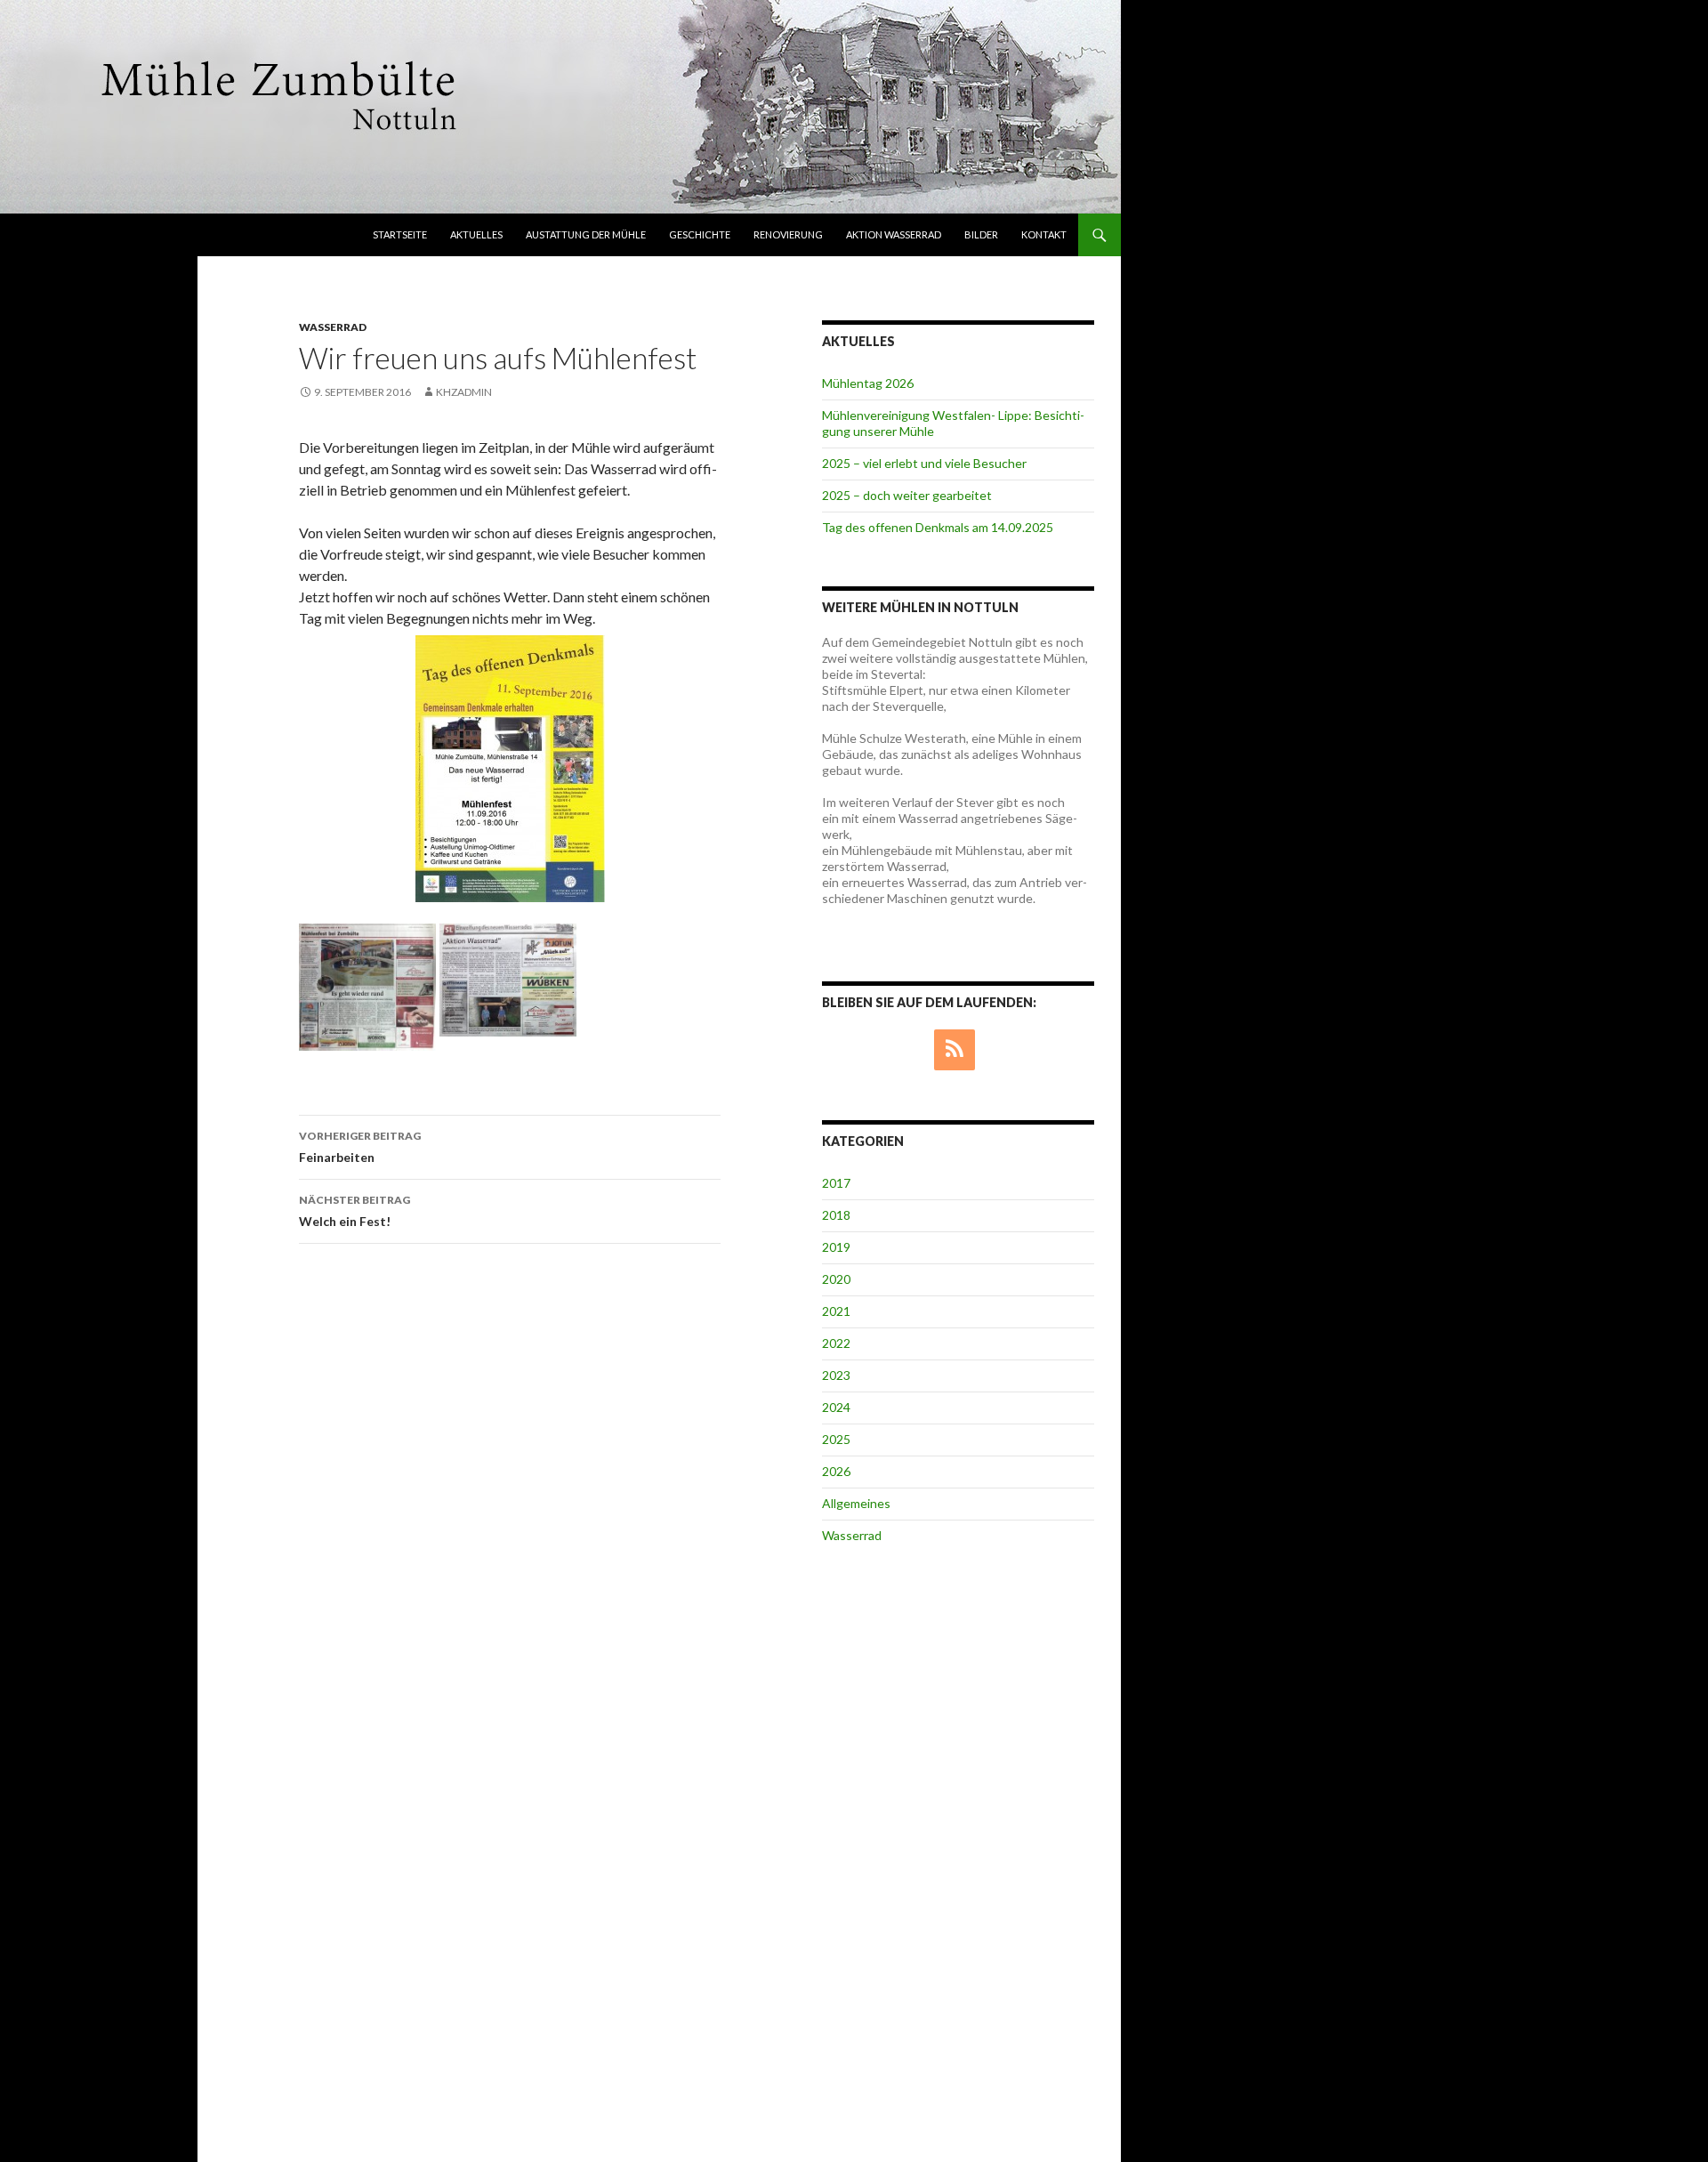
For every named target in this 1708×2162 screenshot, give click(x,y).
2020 (836, 1279)
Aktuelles (476, 234)
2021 (836, 1311)
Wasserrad (333, 327)
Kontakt (1044, 234)
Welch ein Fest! (354, 1211)
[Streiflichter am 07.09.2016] (508, 977)
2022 (836, 1343)
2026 (836, 1471)
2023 (836, 1375)
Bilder (981, 234)
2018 (836, 1215)
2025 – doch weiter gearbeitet (907, 495)
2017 (836, 1183)
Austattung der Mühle (586, 234)
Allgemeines (856, 1503)
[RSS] (955, 1050)
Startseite (400, 234)
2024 (836, 1407)
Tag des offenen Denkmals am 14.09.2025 (938, 527)
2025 (836, 1439)
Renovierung (788, 234)
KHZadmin (464, 392)
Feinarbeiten (360, 1147)
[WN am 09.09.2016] (367, 985)
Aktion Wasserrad (894, 234)
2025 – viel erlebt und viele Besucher (924, 463)
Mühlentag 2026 (868, 383)
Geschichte (700, 234)
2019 (836, 1247)
